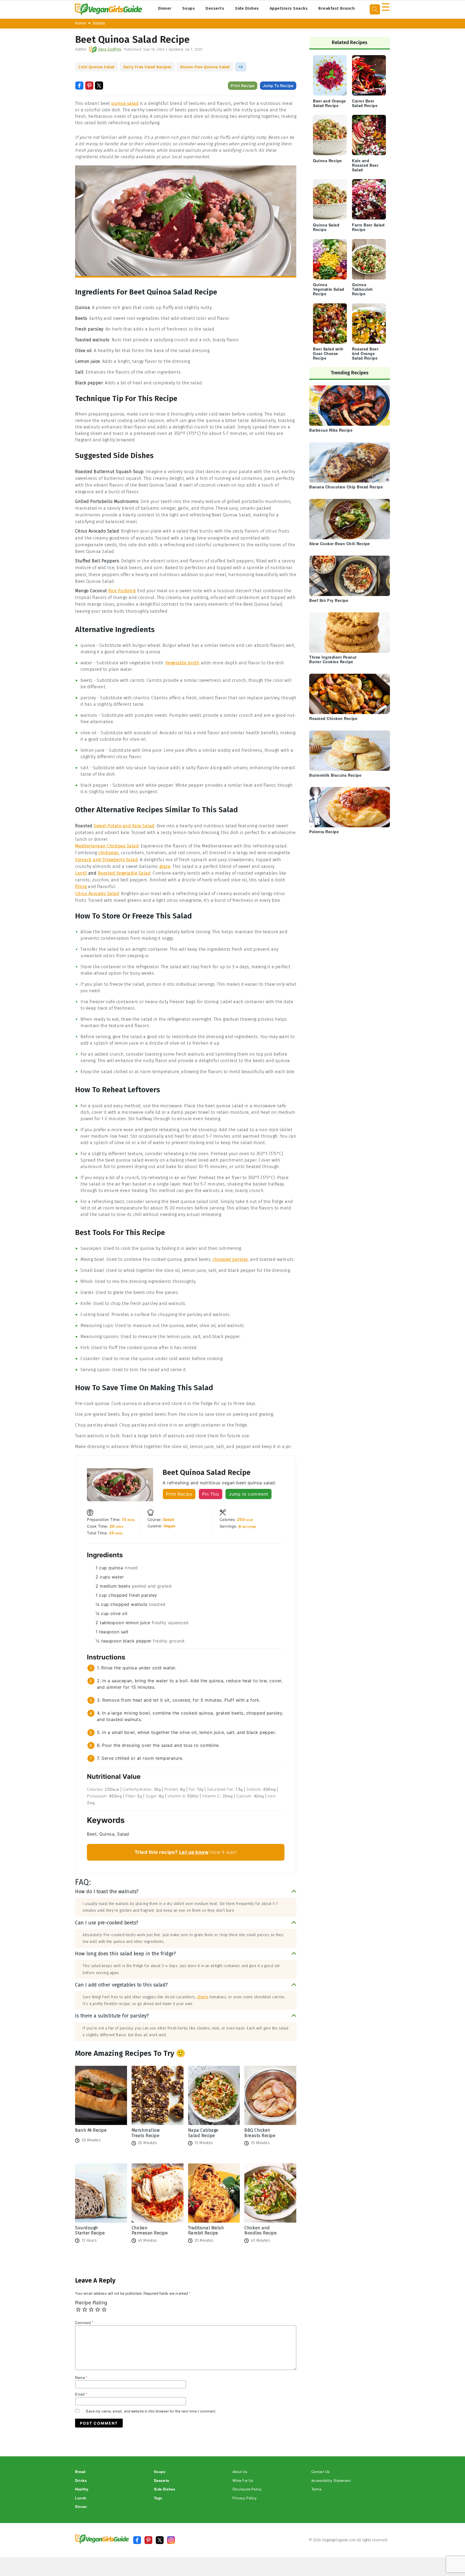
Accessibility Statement (331, 2481)
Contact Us (321, 2472)
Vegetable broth (183, 663)
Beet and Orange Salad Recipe (330, 104)
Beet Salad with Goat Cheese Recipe (328, 354)
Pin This (211, 1494)
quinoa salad (125, 103)
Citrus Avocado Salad (97, 894)
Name (81, 2378)
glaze (165, 866)
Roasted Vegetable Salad (124, 873)
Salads (99, 23)
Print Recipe (243, 86)
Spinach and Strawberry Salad (106, 860)
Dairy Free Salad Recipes (147, 67)
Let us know (194, 1852)
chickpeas (108, 853)
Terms (317, 2489)
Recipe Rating (91, 2303)
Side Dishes (247, 8)
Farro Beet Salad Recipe (368, 228)
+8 (241, 67)
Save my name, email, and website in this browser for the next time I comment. (151, 2411)
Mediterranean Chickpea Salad (107, 846)
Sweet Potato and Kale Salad (124, 826)
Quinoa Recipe (327, 161)
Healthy (82, 2489)
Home (80, 23)
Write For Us (243, 2481)
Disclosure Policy (247, 2489)
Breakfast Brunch (337, 8)
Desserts (215, 8)
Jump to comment (249, 1494)
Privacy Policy (245, 2498)
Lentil (81, 873)
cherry (203, 1997)
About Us (240, 2472)
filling (81, 887)
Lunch (81, 2498)
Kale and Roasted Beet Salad (365, 166)
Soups (189, 8)
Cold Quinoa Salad (96, 67)
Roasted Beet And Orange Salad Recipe (365, 354)
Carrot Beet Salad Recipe (365, 104)
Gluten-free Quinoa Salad (205, 67)
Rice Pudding (122, 591)
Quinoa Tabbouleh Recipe (362, 290)
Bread (80, 2472)
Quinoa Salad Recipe (326, 228)
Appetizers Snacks (289, 8)
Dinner (165, 8)
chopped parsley (230, 1259)
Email (81, 2394)
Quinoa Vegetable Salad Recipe (329, 290)
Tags (158, 2498)
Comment (84, 2323)
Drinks (81, 2481)
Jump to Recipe (278, 86)
